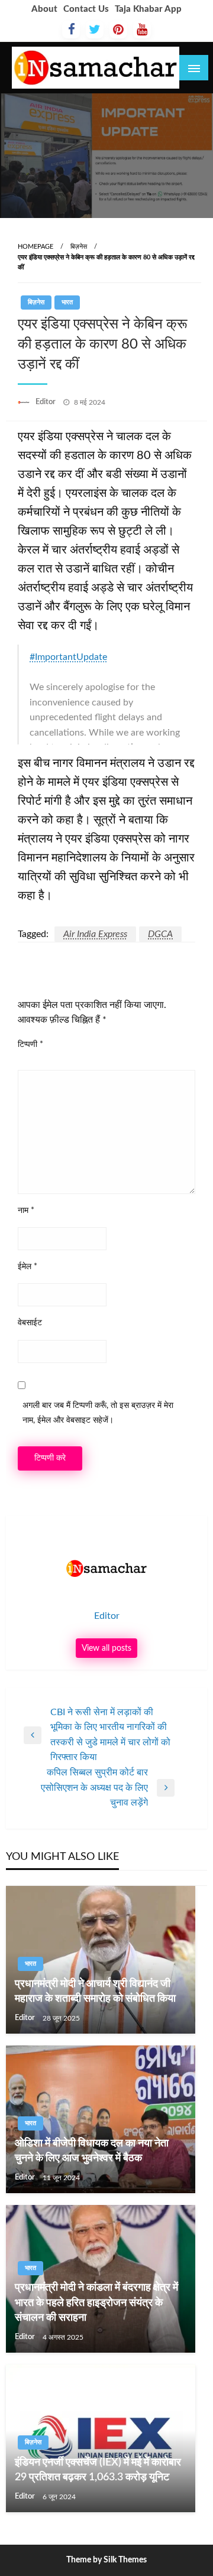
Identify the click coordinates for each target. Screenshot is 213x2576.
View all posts (106, 1648)
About (44, 9)
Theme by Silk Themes (106, 2560)
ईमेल (28, 1267)
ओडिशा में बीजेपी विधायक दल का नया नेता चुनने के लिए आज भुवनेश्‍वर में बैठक (92, 2151)
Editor (46, 402)
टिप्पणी (30, 1045)
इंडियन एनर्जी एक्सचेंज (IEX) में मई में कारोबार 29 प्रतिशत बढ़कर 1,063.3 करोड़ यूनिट (98, 2470)
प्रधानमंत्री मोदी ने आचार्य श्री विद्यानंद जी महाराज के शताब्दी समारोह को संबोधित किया (95, 1991)
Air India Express (95, 934)
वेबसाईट (30, 1323)
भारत (67, 302)
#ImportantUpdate (68, 657)
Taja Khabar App (148, 9)
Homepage (35, 247)
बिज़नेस (79, 247)
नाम (26, 1211)
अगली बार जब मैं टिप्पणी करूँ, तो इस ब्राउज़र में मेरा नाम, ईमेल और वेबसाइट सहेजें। (98, 1413)
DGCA (160, 934)
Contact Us (86, 9)
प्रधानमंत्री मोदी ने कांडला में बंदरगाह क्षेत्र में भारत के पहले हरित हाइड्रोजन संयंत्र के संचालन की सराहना (96, 2302)
